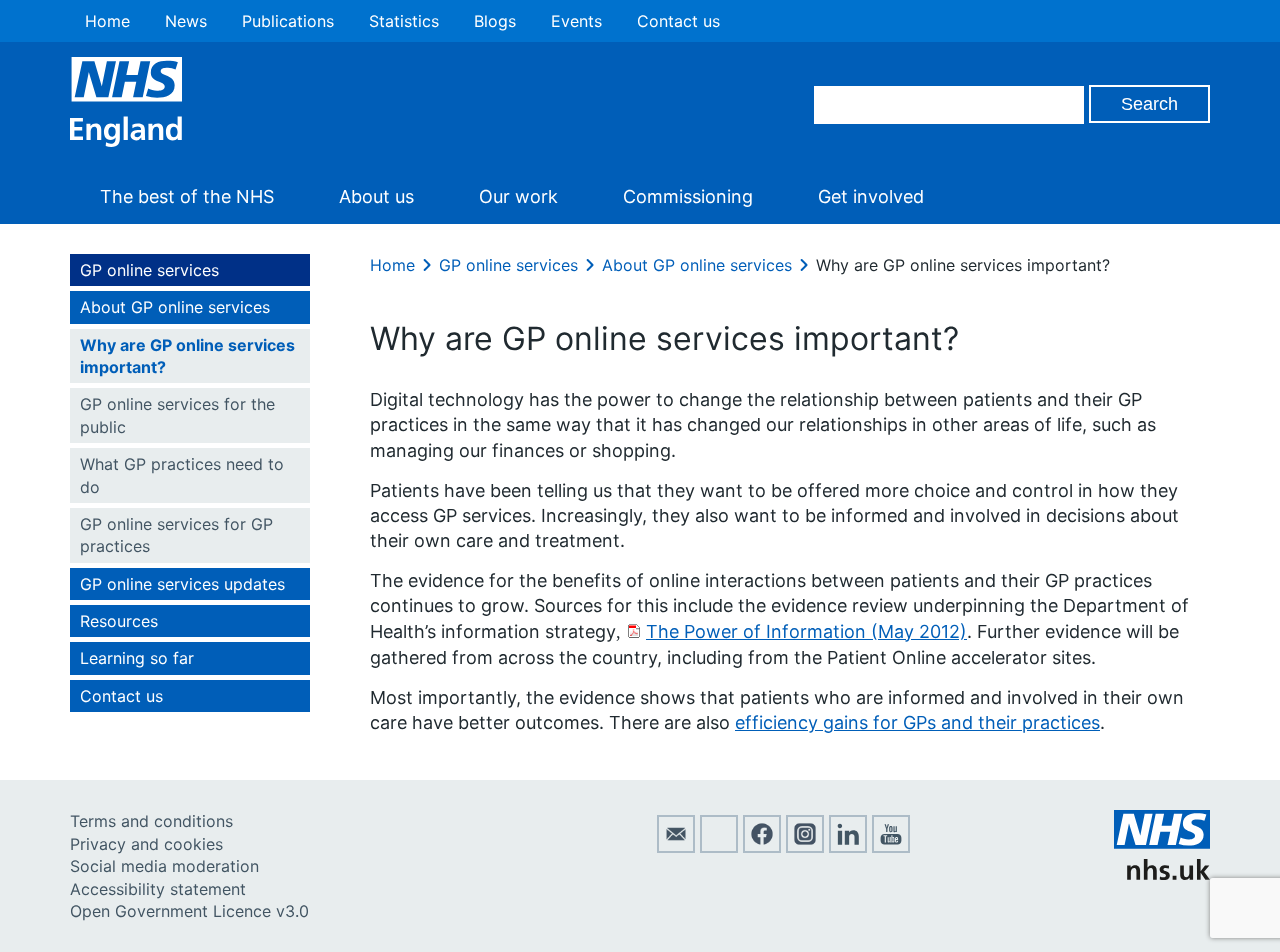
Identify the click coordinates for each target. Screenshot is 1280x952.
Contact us (678, 21)
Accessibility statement (158, 889)
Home (107, 21)
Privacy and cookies (146, 844)
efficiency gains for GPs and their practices (917, 722)
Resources (119, 621)
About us (376, 196)
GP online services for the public (177, 415)
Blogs (495, 21)
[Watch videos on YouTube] (891, 847)
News (186, 21)
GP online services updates (182, 584)
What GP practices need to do (182, 475)
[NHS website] (1162, 874)
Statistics (404, 21)
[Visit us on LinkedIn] (848, 847)
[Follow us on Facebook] (762, 847)
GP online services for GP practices (176, 535)
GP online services (149, 270)
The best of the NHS (187, 196)
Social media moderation (164, 866)
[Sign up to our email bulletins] (676, 847)
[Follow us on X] (719, 847)
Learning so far (137, 658)
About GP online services (175, 307)
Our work (518, 196)
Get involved (871, 196)
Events (576, 21)
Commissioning (688, 196)
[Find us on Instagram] (805, 847)
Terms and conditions (151, 821)
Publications (288, 21)
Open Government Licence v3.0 (189, 911)
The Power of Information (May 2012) (806, 631)
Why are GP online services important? (187, 356)
